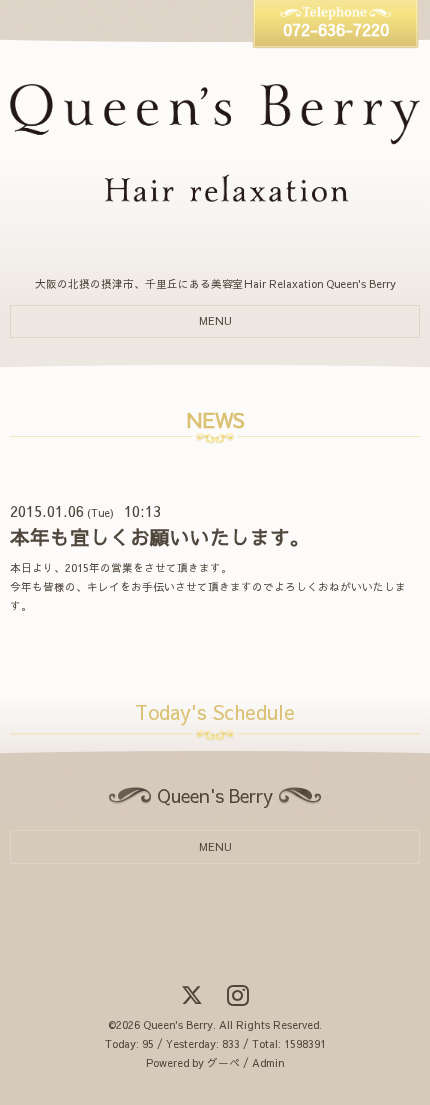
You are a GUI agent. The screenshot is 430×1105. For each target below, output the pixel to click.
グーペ (223, 1062)
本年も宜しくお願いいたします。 (160, 536)
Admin (268, 1062)
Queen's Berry (178, 1024)
